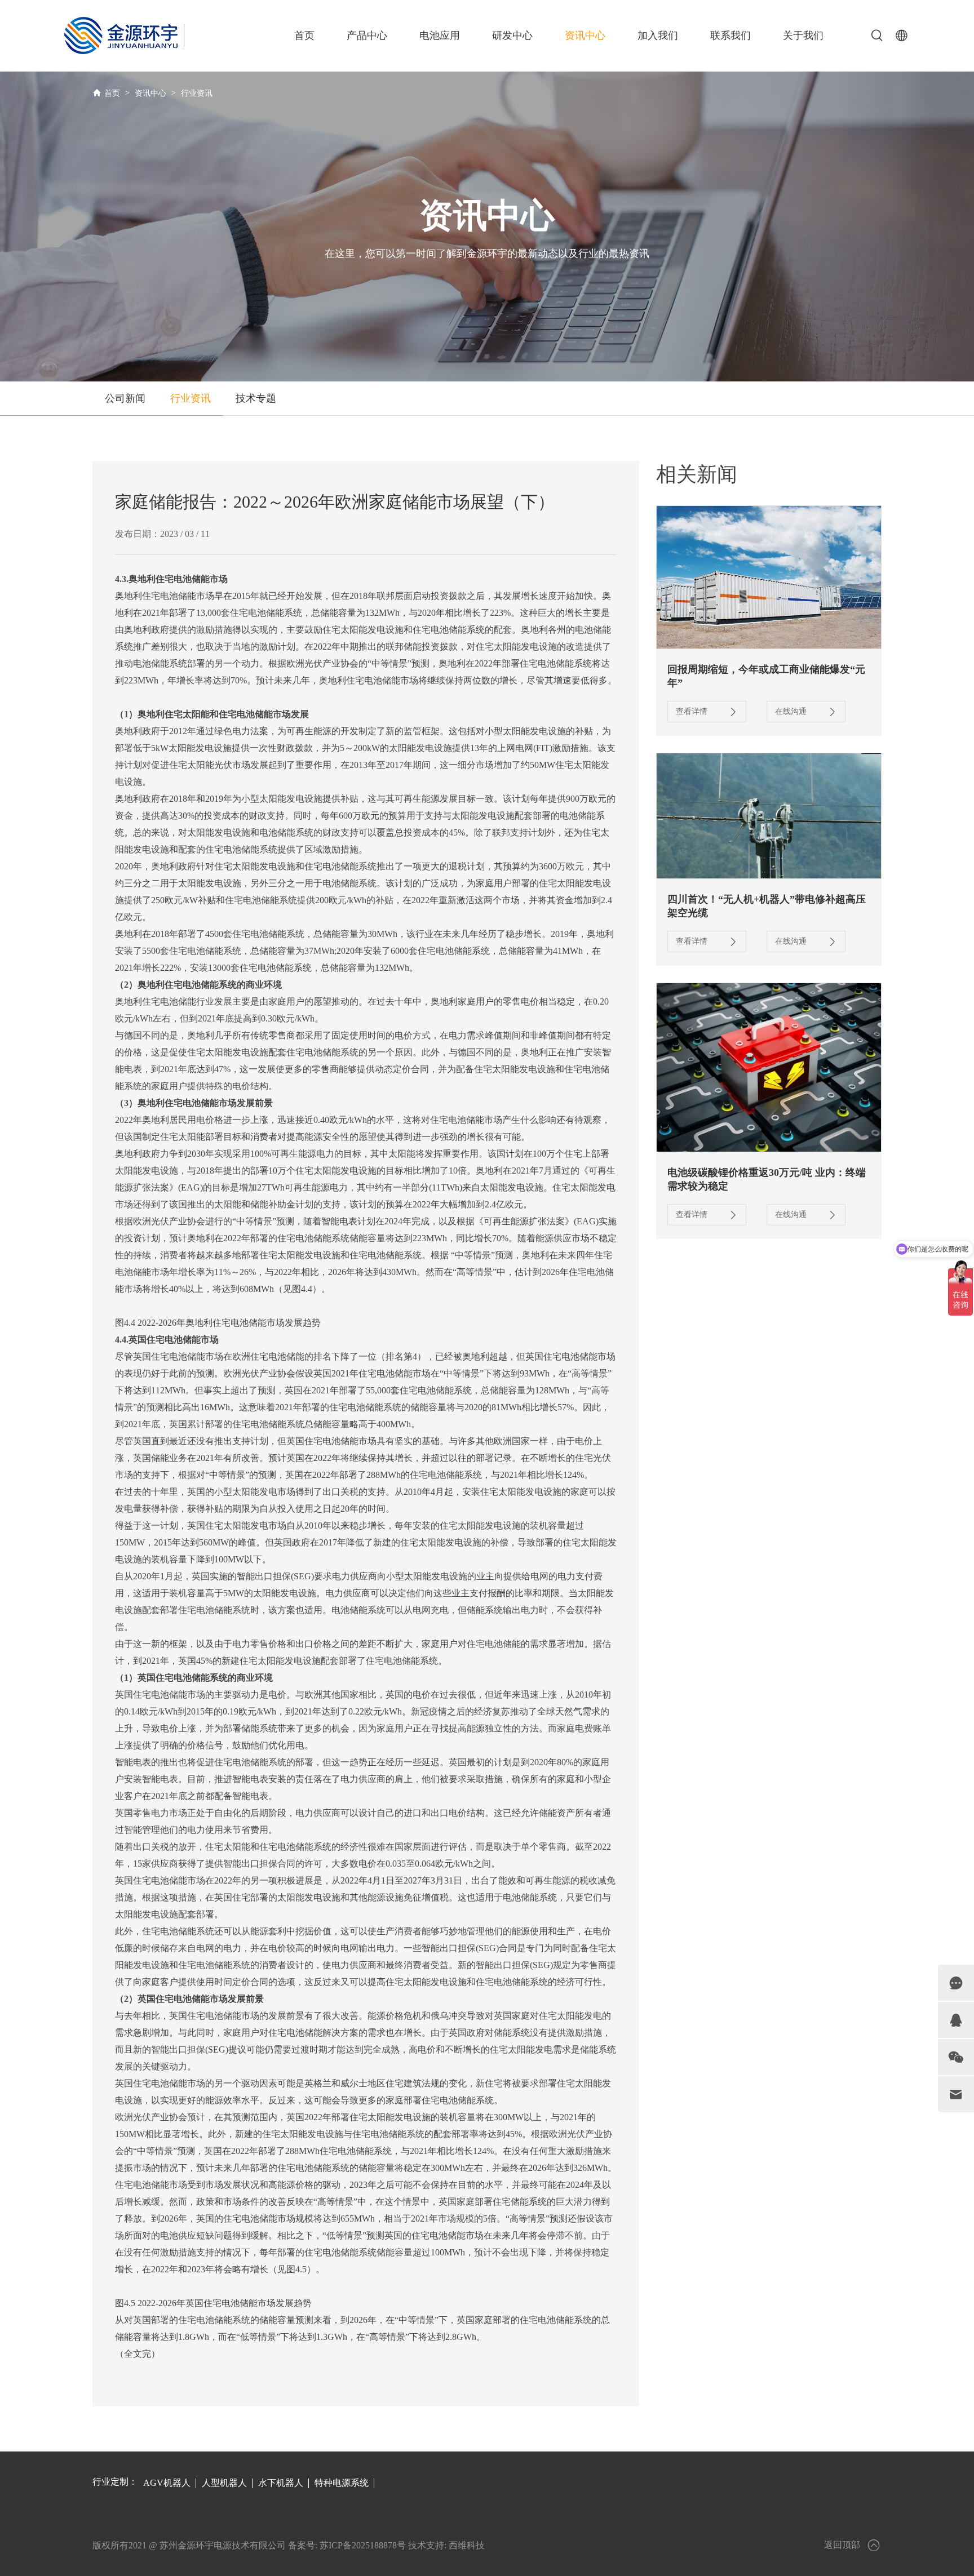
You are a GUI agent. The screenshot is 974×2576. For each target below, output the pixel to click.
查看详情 (692, 711)
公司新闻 (125, 398)
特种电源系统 (342, 2483)
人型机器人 (224, 2483)
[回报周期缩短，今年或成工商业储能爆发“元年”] (769, 577)
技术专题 (256, 398)
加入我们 (658, 35)
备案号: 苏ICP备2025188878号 (347, 2545)
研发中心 (512, 35)
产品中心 (367, 35)
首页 (304, 35)
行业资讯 (197, 93)
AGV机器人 (167, 2483)
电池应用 (440, 35)
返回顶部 (842, 2545)
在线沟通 (791, 711)
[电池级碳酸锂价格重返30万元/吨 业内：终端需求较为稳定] (769, 1067)
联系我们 (730, 35)
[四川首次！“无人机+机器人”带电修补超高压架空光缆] (769, 816)
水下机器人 (281, 2483)
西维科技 (467, 2545)
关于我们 (803, 35)
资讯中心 (585, 35)
